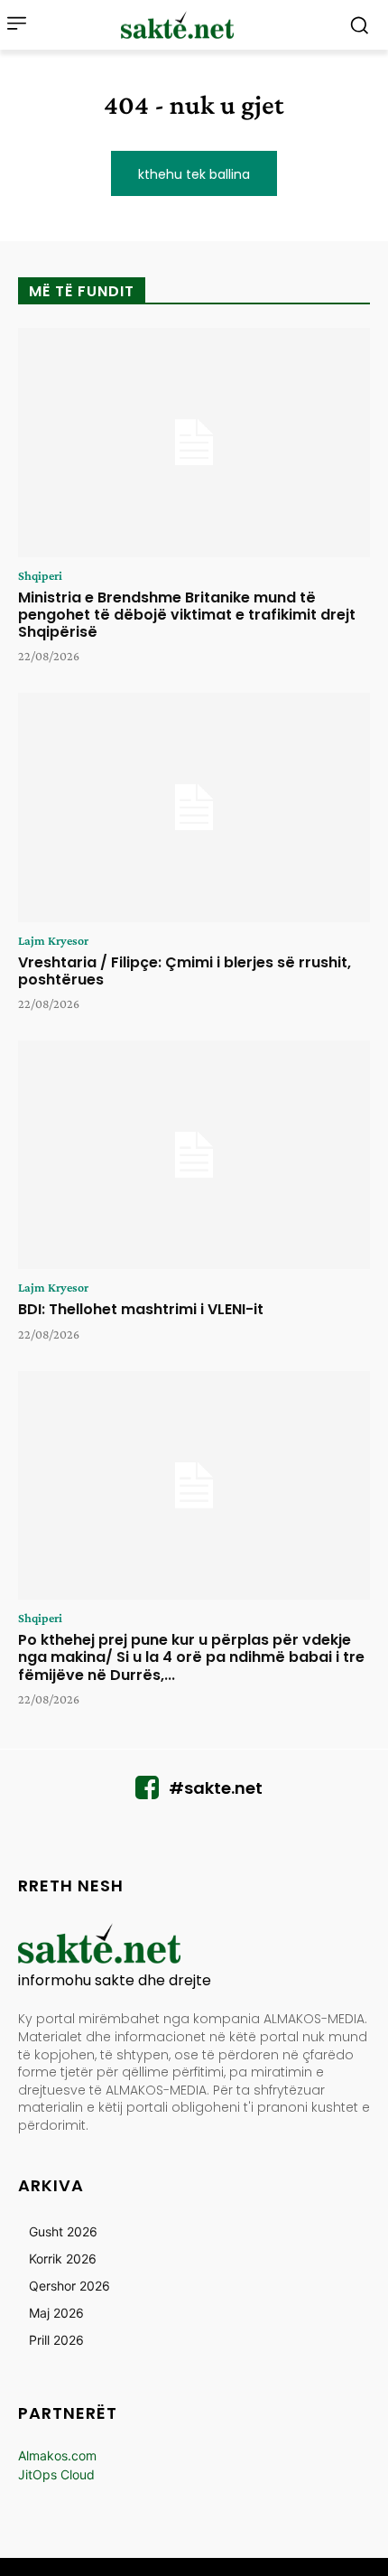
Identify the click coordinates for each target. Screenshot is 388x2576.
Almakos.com (57, 2455)
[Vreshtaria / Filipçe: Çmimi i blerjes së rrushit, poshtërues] (194, 807)
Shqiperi (40, 575)
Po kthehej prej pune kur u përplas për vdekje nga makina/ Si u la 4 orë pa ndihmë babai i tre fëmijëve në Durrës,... (191, 1657)
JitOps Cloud (56, 2474)
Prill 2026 (56, 2340)
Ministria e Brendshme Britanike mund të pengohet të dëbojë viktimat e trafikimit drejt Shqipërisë (187, 615)
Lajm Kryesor (53, 940)
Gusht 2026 (63, 2231)
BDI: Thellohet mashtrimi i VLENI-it (141, 1309)
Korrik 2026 (63, 2259)
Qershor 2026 (69, 2286)
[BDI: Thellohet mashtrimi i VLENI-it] (194, 1155)
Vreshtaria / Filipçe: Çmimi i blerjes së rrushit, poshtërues (185, 971)
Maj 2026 (56, 2313)
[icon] (147, 1792)
